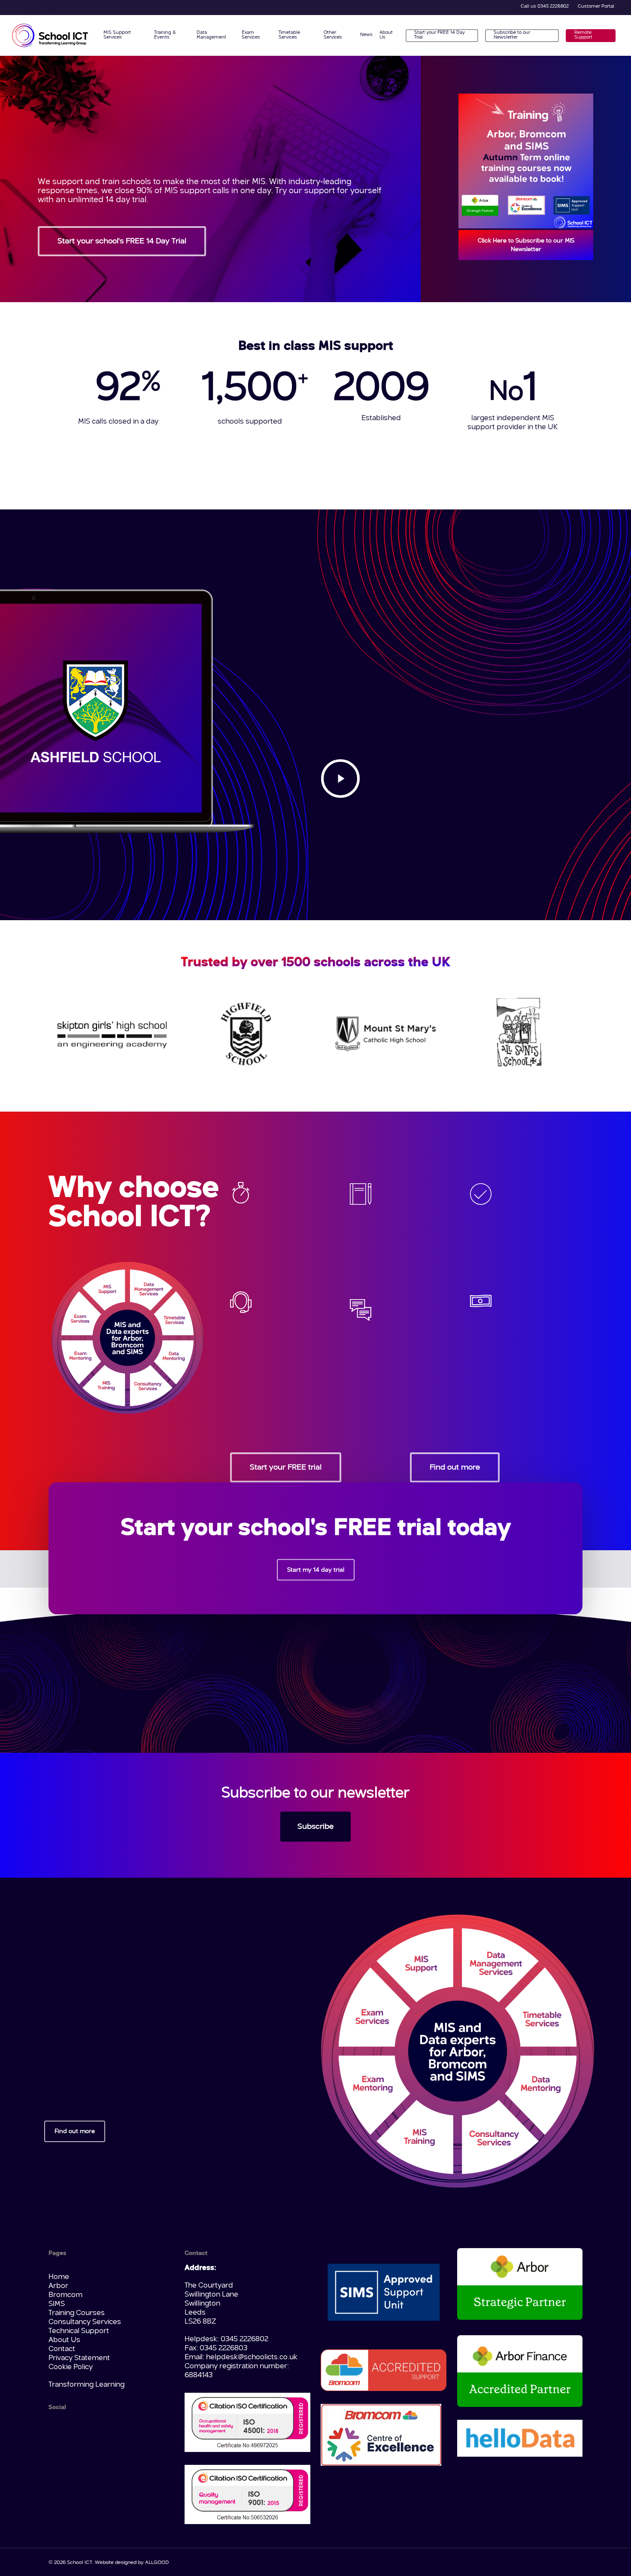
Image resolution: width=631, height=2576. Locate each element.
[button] (122, 241)
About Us (64, 2340)
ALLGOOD (157, 2563)
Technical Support (79, 2331)
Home (59, 2277)
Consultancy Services (85, 2322)
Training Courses (77, 2313)
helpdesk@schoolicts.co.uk (252, 2357)
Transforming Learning (86, 2385)
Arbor (58, 2286)
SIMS (57, 2304)
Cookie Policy (71, 2367)
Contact (62, 2349)
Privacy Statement (79, 2358)
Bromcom (65, 2295)
